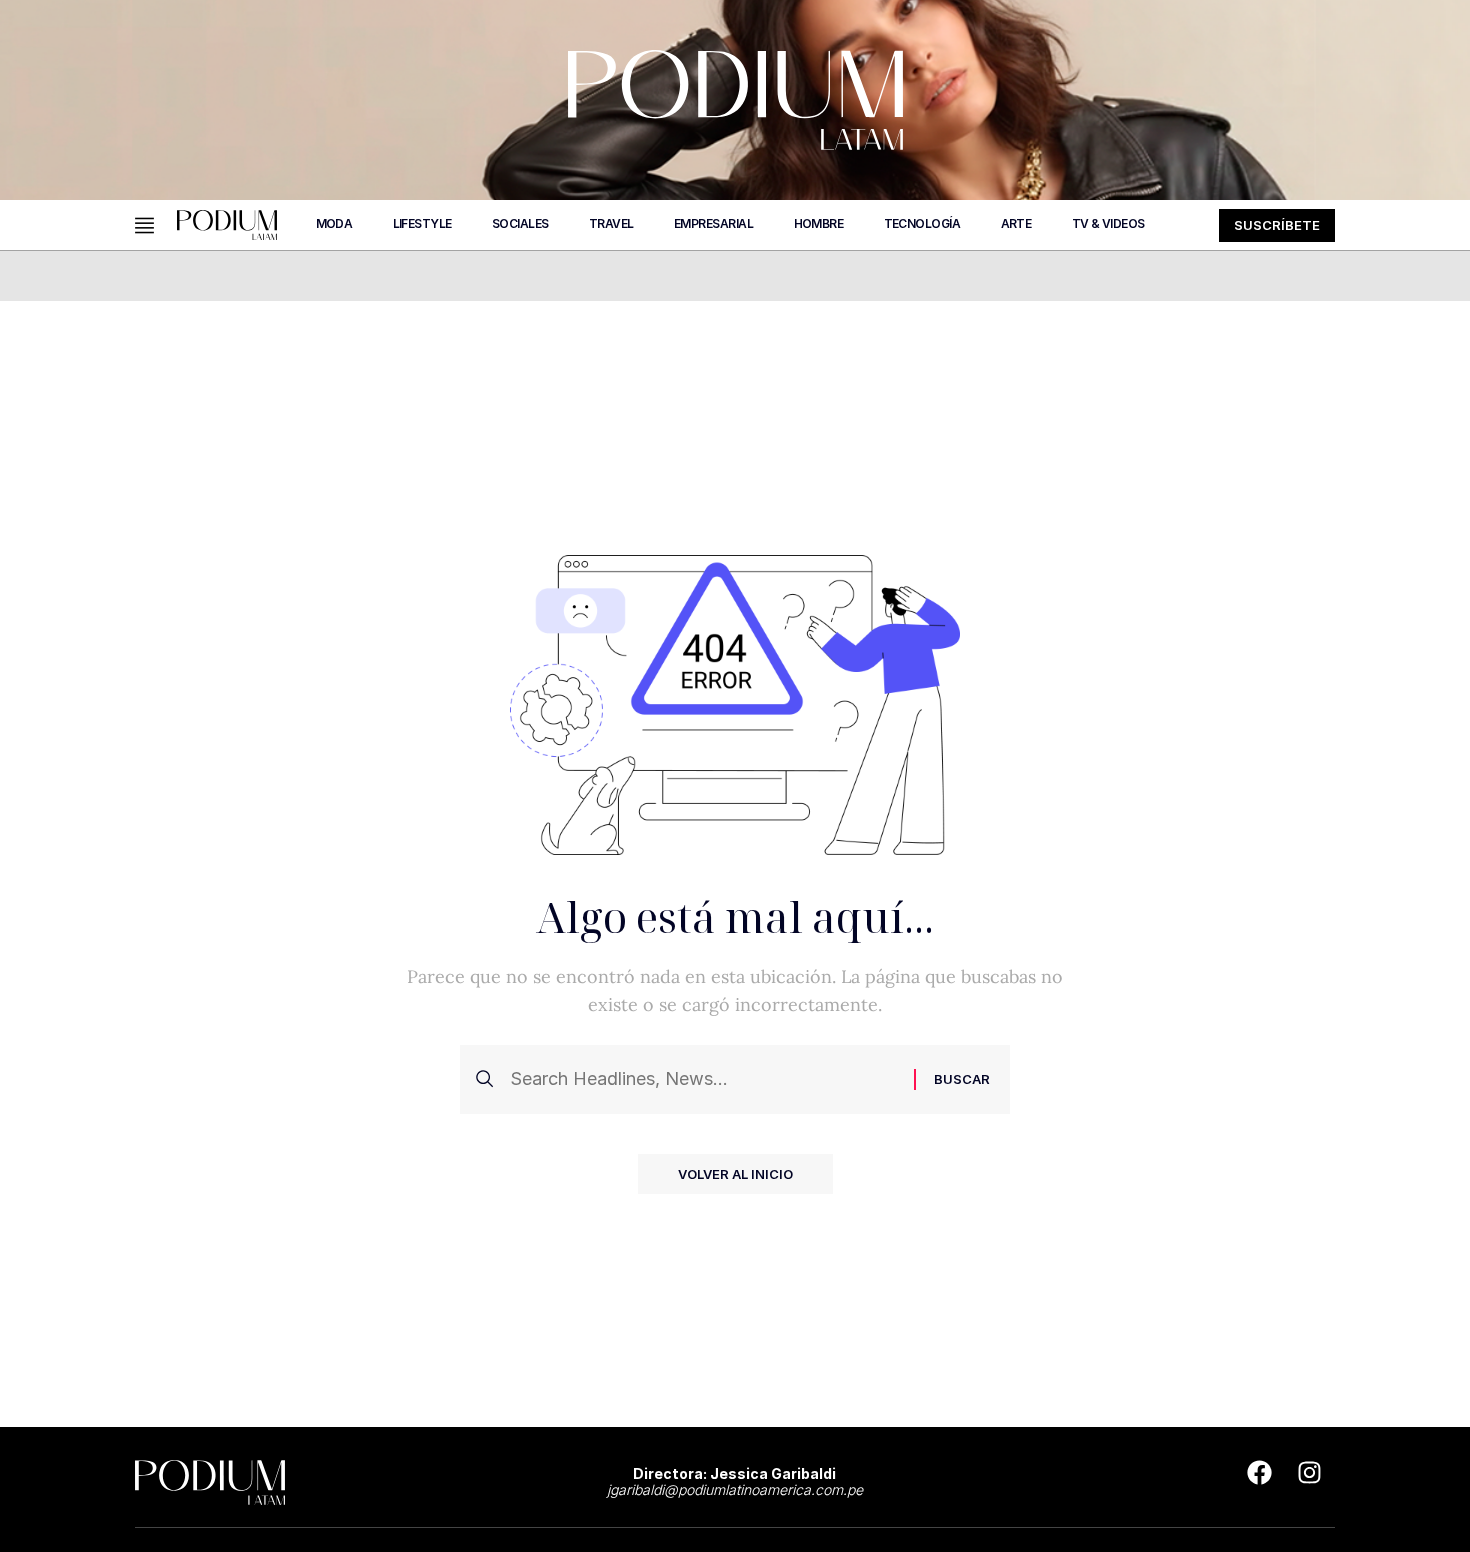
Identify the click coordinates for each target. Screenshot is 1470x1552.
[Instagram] (1310, 1472)
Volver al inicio (735, 1174)
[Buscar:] (704, 1079)
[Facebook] (1260, 1472)
